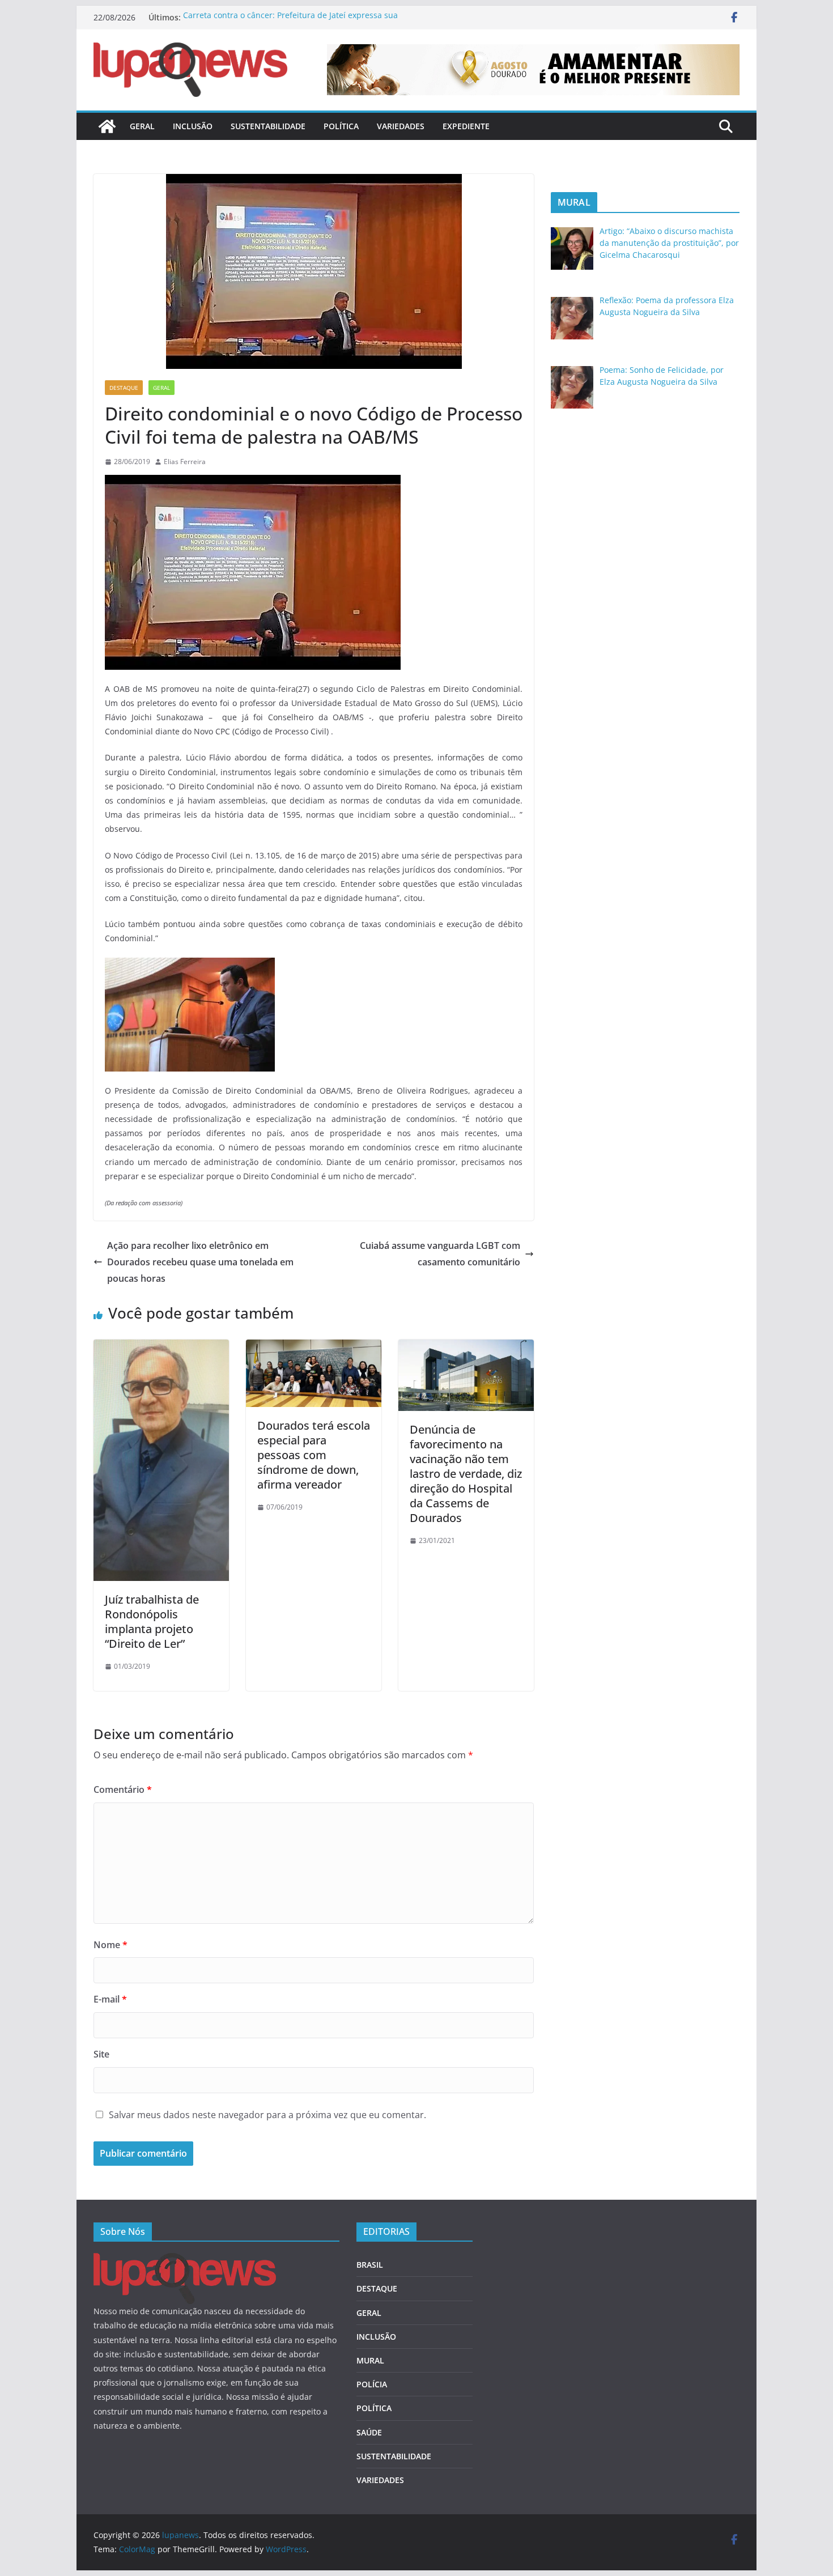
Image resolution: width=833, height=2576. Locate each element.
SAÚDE (369, 2432)
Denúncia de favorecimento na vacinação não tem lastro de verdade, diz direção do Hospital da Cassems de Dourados (466, 1474)
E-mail (110, 1999)
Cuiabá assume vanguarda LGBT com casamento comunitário (440, 1254)
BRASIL (370, 2265)
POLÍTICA (341, 126)
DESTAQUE (124, 388)
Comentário (123, 1789)
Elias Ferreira (185, 462)
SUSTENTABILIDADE (268, 126)
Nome (110, 1945)
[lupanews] (107, 126)
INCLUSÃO (193, 126)
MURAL (370, 2360)
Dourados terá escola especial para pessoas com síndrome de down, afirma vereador (314, 1455)
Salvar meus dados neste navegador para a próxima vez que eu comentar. (267, 2115)
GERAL (142, 126)
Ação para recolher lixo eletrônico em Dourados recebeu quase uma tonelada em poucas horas (200, 1262)
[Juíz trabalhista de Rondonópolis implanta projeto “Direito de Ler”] (161, 1347)
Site (101, 2054)
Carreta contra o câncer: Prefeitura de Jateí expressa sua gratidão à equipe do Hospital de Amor (290, 23)
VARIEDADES (401, 126)
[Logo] (185, 2260)
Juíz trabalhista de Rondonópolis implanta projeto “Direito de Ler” (152, 1621)
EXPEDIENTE (466, 126)
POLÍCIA (372, 2384)
